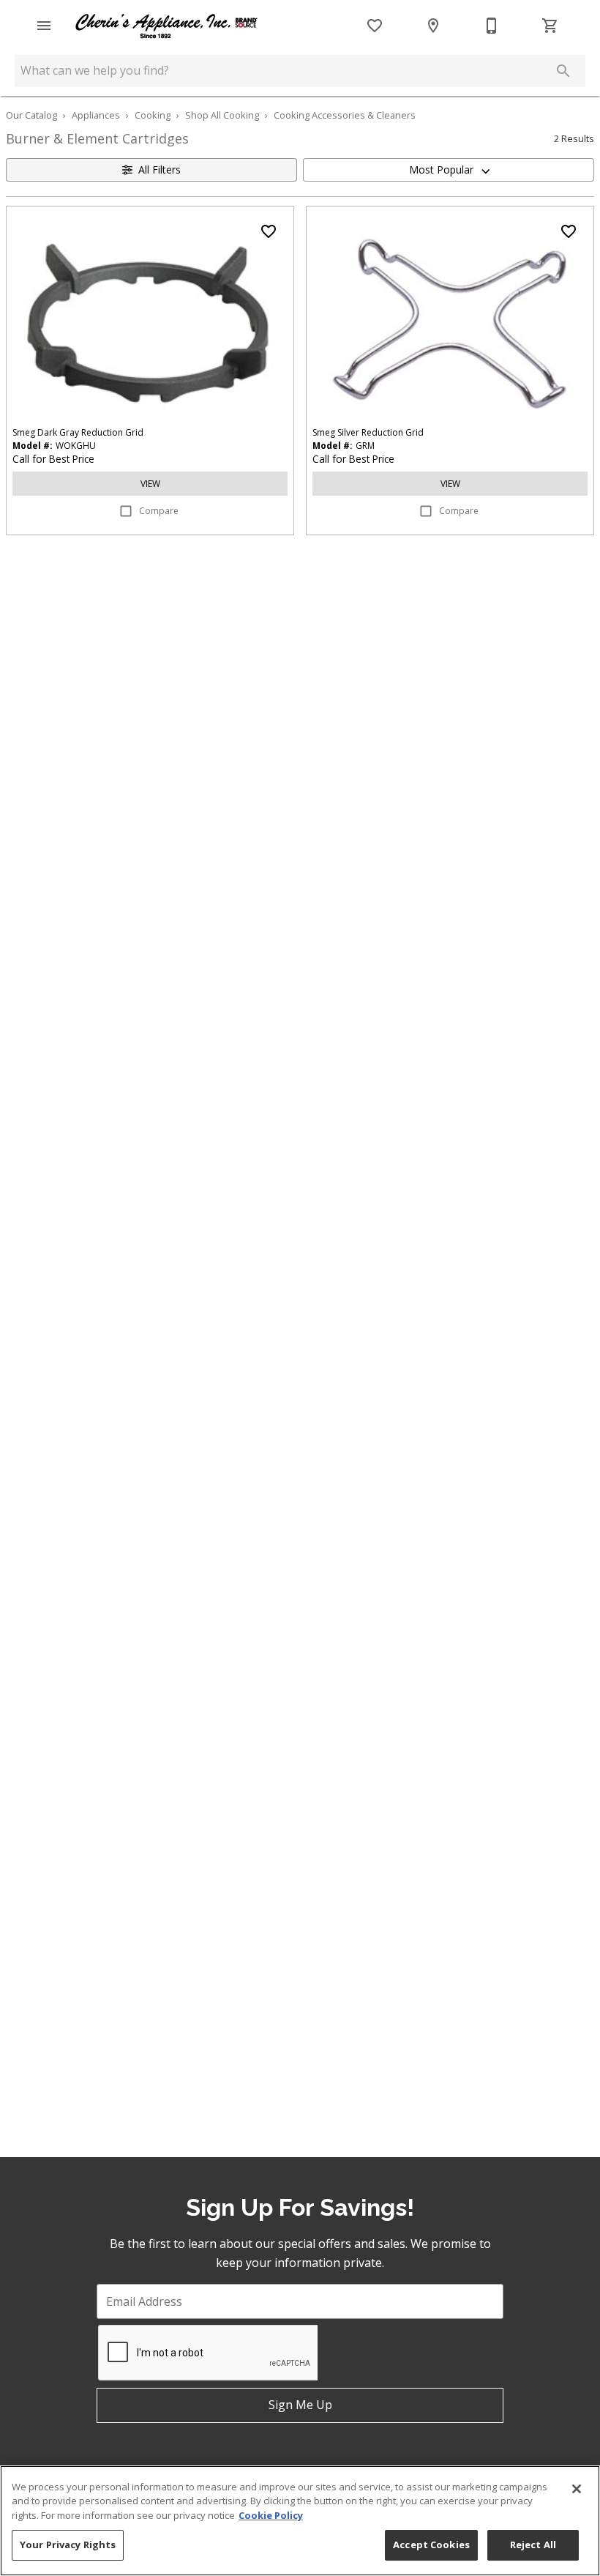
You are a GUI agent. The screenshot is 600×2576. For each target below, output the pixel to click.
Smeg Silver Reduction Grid (368, 432)
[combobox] (449, 170)
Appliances (96, 115)
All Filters (160, 170)
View (150, 484)
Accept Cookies (431, 2545)
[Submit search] (563, 71)
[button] (44, 26)
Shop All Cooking (222, 115)
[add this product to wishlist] (269, 231)
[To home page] (167, 26)
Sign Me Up (300, 2405)
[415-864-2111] (492, 26)
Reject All (533, 2545)
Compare (159, 511)
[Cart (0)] (550, 26)
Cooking (153, 115)
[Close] (577, 2489)
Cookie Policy (271, 2515)
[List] (375, 26)
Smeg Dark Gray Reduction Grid (78, 432)
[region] (300, 2521)
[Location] (433, 26)
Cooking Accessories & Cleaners (345, 115)
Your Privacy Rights (68, 2545)
